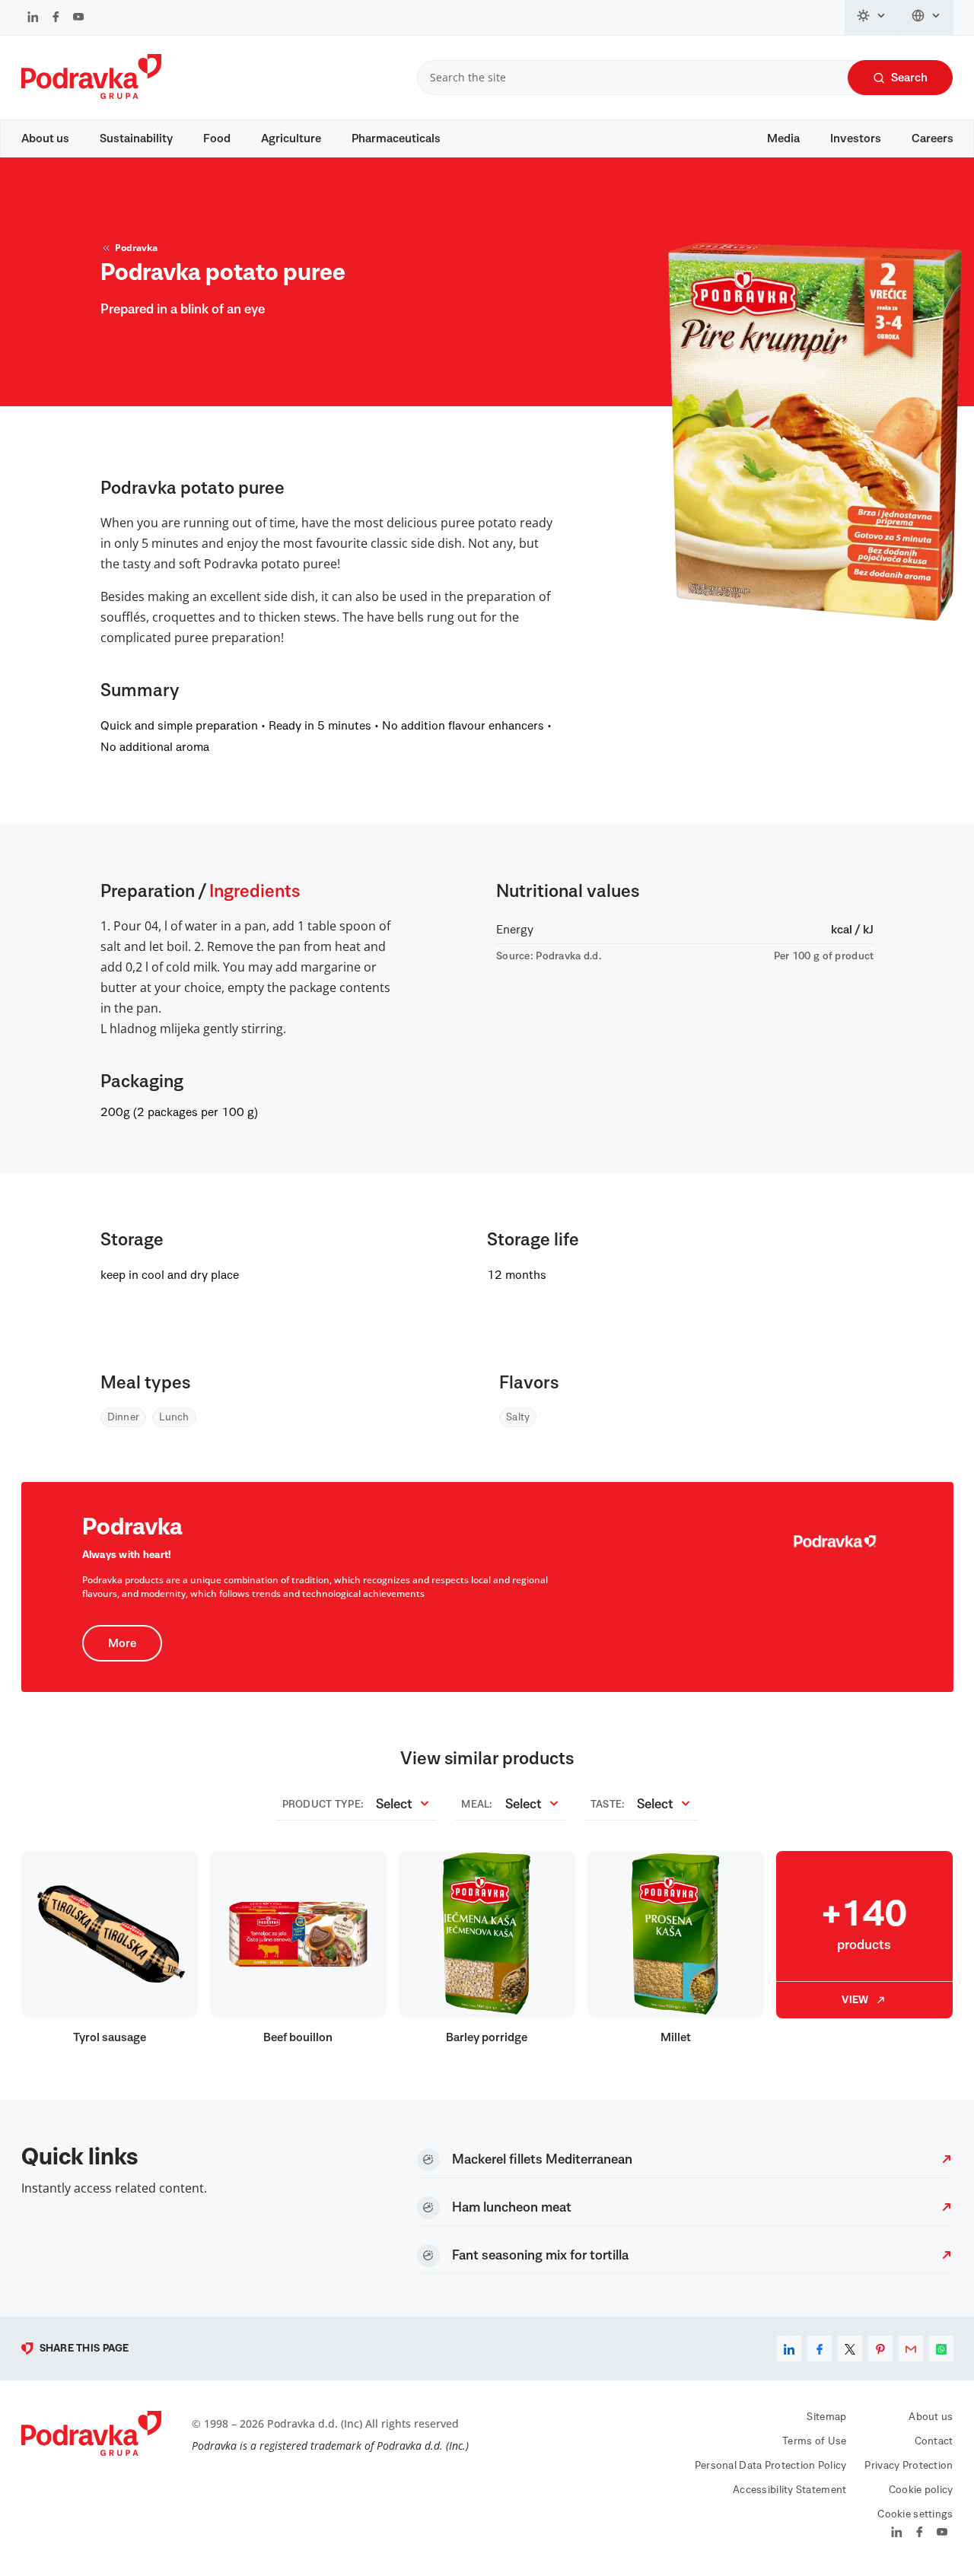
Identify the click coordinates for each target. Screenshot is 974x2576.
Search (909, 78)
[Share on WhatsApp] (941, 2349)
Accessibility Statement (789, 2490)
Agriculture (291, 138)
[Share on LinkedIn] (789, 2349)
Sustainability (136, 138)
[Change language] (926, 17)
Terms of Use (814, 2441)
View (855, 2000)
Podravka (136, 248)
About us (45, 138)
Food (217, 138)
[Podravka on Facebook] (56, 18)
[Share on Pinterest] (880, 2349)
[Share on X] (850, 2349)
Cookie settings (915, 2514)
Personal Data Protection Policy (771, 2466)
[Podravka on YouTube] (78, 18)
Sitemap (826, 2417)
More (122, 1643)
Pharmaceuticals (396, 138)
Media (783, 138)
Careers (933, 138)
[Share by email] (911, 2349)
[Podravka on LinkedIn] (33, 18)
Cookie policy (921, 2490)
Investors (856, 138)
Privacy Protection (909, 2466)
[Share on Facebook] (820, 2349)
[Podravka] (91, 95)
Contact (934, 2441)
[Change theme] (872, 17)
